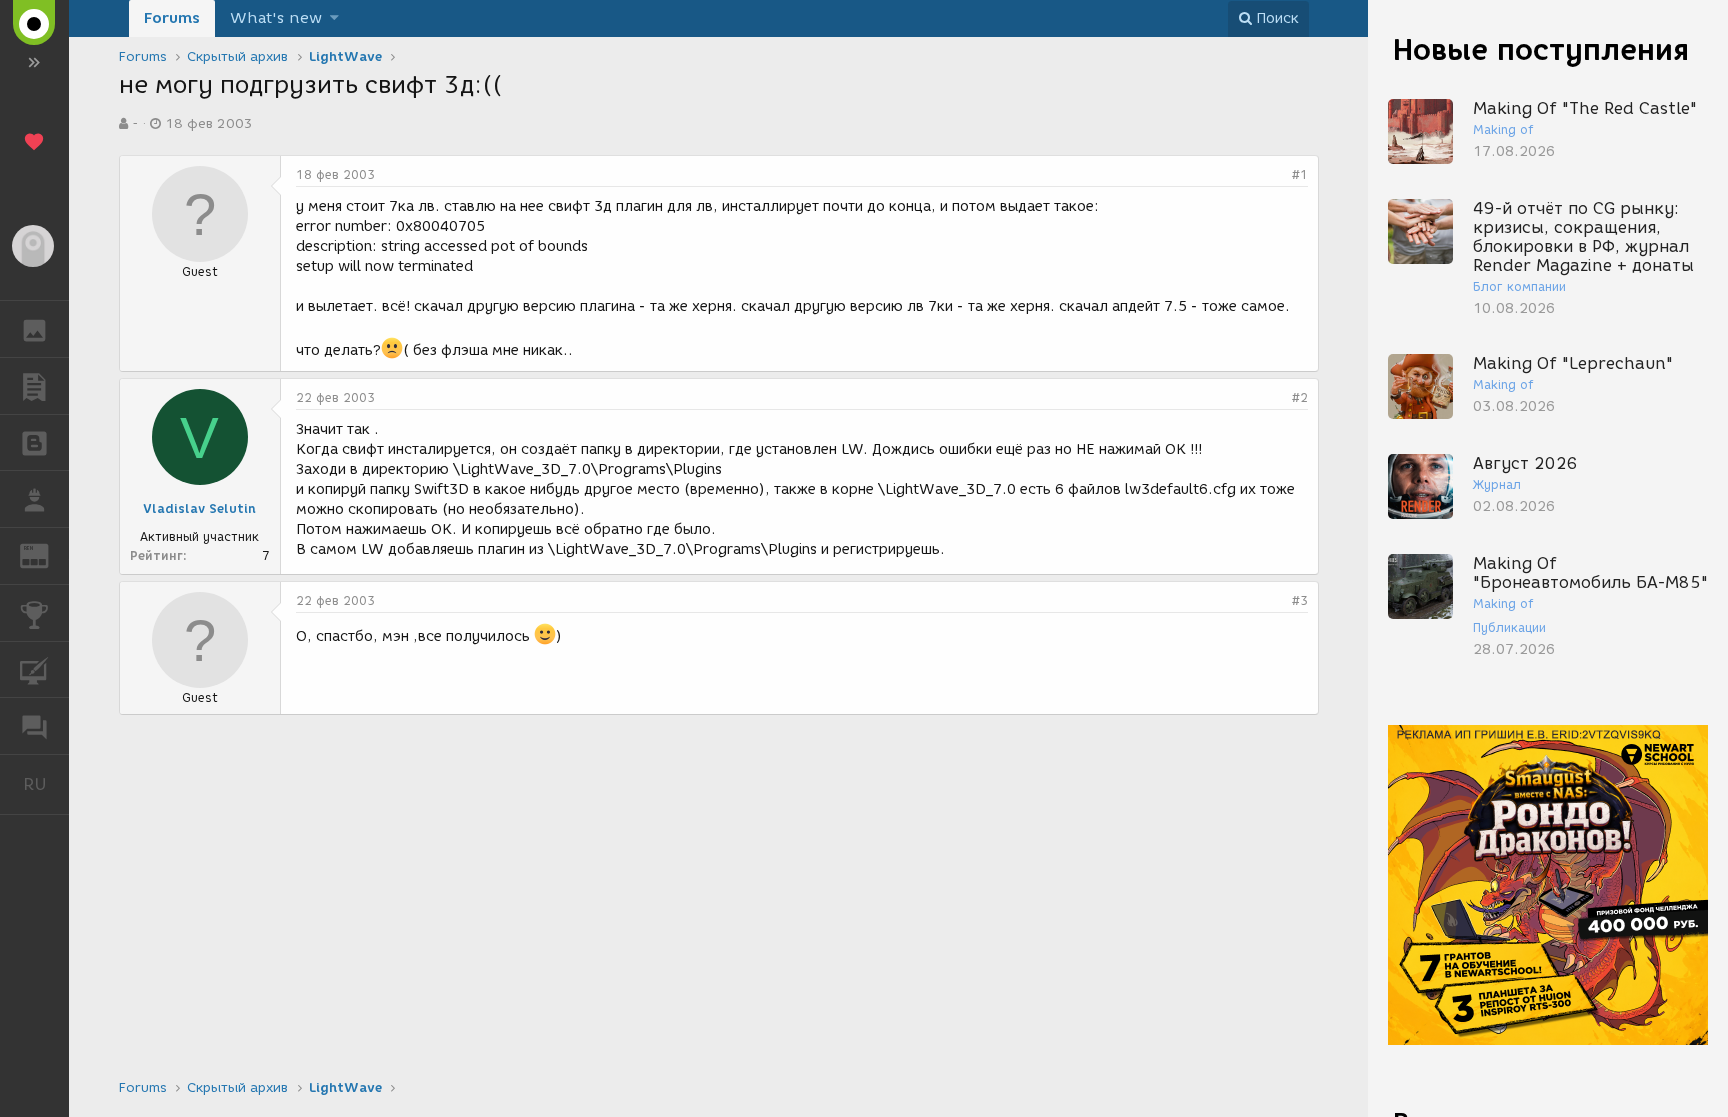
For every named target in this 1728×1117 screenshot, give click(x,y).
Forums (172, 18)
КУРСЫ (34, 670)
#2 (1300, 397)
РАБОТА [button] (34, 499)
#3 (1300, 600)
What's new (276, 18)
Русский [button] (46, 784)
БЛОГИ (34, 443)
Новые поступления (1541, 49)
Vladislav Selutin (199, 508)
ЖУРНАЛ (46, 554)
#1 (1300, 174)
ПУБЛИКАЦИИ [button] (34, 386)
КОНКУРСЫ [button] (34, 613)
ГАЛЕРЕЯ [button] (34, 329)
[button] (334, 18)
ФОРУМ (34, 726)
